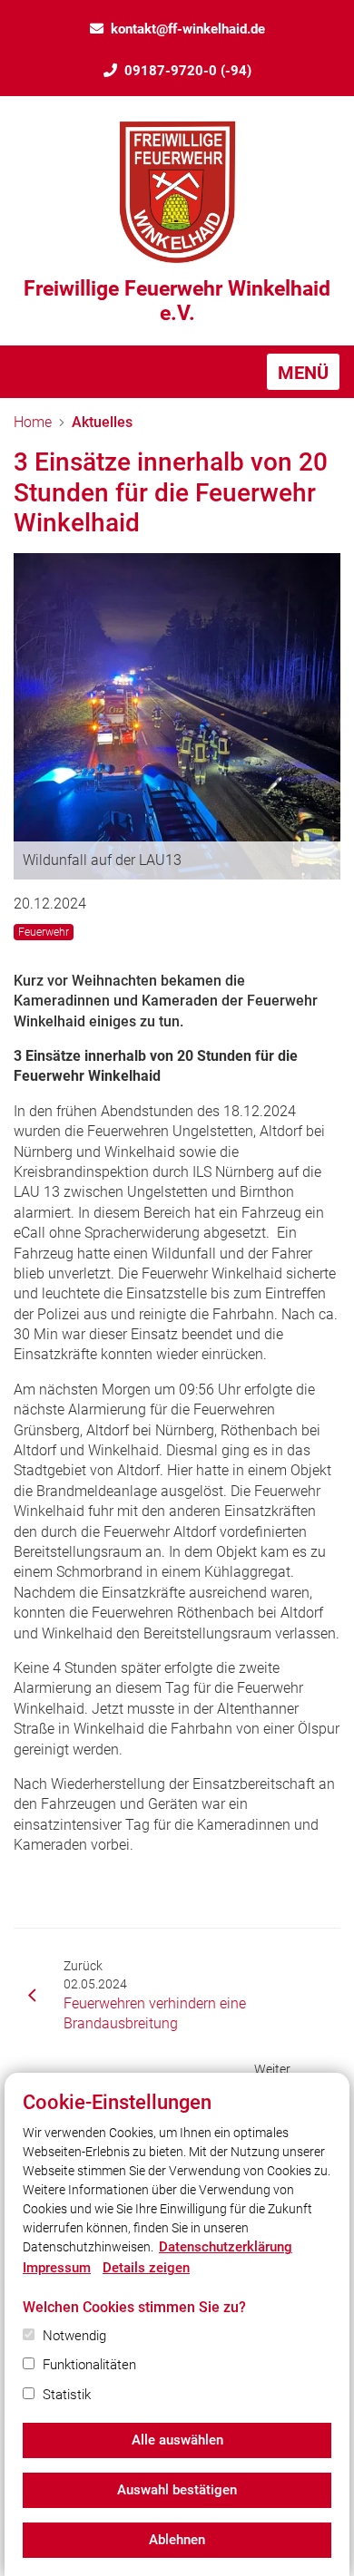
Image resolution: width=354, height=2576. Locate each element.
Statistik (67, 2395)
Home (33, 422)
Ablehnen (177, 2540)
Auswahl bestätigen (177, 2490)
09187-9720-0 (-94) (188, 71)
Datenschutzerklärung (226, 2247)
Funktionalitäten (89, 2365)
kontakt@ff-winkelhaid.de (188, 29)
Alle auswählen (177, 2440)
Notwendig (74, 2336)
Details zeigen (146, 2268)
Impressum (57, 2268)
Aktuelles (102, 422)
